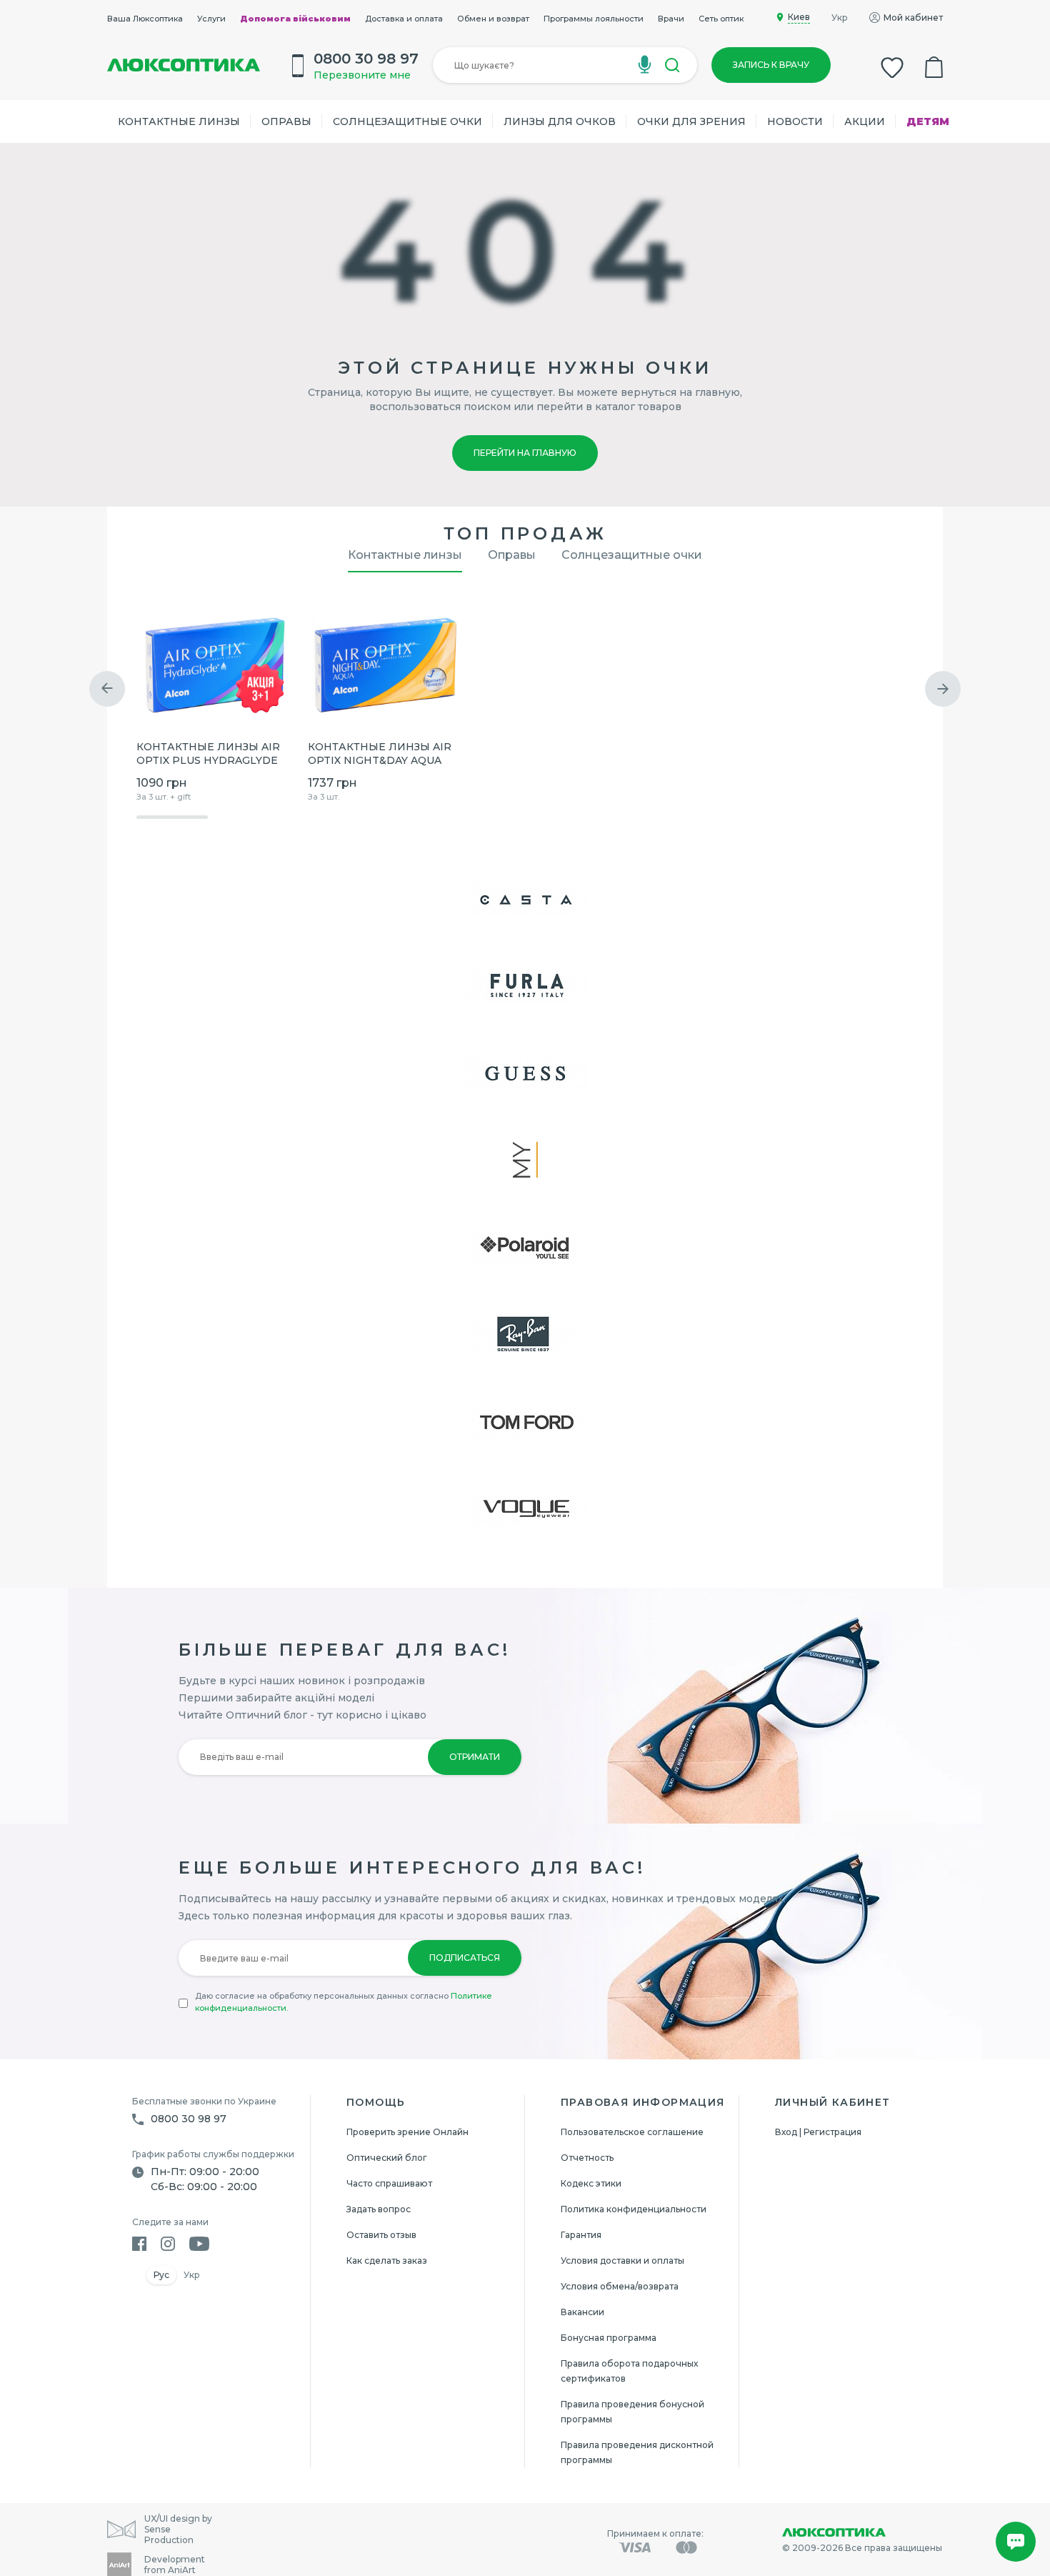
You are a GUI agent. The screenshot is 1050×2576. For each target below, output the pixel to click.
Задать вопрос (379, 2209)
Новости (795, 121)
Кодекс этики (591, 2183)
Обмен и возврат (493, 19)
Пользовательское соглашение (632, 2132)
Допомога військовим (295, 19)
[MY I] (525, 1160)
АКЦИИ (865, 121)
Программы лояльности (594, 19)
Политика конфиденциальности (634, 2209)
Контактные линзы (179, 121)
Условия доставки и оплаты (622, 2261)
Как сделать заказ (387, 2261)
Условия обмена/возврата (620, 2286)
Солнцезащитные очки (407, 121)
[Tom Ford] (525, 1421)
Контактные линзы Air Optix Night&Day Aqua (380, 754)
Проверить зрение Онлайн (407, 2132)
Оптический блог (387, 2158)
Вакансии (582, 2312)
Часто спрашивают (389, 2183)
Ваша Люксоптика (145, 19)
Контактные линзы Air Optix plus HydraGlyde (208, 754)
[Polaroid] (525, 1247)
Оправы (286, 121)
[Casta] (525, 898)
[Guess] (525, 1073)
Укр (840, 18)
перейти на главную (525, 453)
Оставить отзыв (381, 2235)
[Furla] (525, 985)
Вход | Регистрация (818, 2132)
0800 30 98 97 (189, 2119)
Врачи (671, 19)
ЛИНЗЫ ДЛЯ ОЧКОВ (560, 121)
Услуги (211, 19)
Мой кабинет (913, 18)
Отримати (475, 1757)
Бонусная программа (609, 2338)
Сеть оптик (721, 19)
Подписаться (465, 1958)
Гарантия (581, 2235)
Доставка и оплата (404, 19)
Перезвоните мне (362, 75)
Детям (928, 121)
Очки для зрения (691, 121)
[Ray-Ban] (525, 1334)
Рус (161, 2275)
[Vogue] (525, 1508)
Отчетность (587, 2158)
